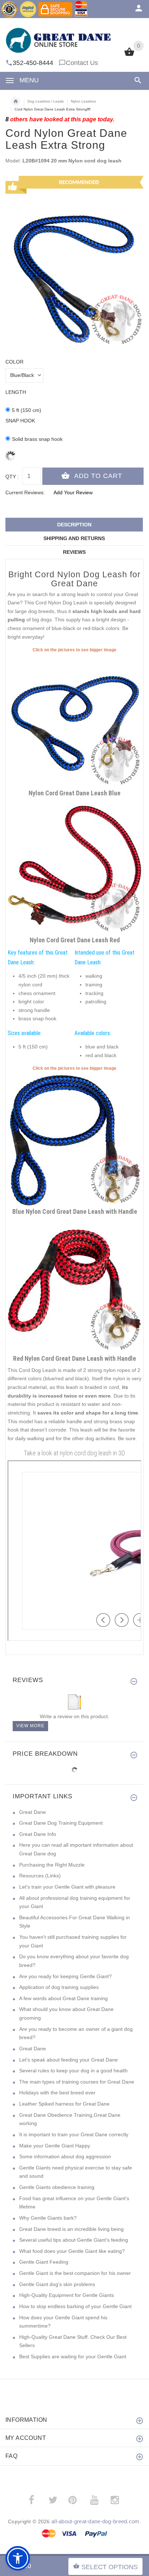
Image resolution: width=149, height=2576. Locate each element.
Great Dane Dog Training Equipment (61, 1823)
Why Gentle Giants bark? (48, 2218)
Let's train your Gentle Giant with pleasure (67, 1887)
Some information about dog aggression (65, 2156)
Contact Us (82, 63)
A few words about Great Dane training (63, 1998)
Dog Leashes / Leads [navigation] (46, 101)
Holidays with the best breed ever (57, 2093)
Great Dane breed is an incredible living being (71, 2229)
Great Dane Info (38, 1834)
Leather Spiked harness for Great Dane (64, 2104)
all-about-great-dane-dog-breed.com (95, 2521)
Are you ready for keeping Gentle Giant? (65, 1976)
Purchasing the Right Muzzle (52, 1865)
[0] (129, 55)
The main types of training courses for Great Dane (77, 2082)
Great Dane (33, 1812)
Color (14, 362)
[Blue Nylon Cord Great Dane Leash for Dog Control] (74, 1138)
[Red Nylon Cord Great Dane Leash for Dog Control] (74, 1285)
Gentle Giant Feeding (44, 2262)
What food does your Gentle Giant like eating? (72, 2251)
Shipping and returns (74, 538)
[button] (18, 2558)
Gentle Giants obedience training (57, 2187)
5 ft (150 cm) (27, 410)
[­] (137, 80)
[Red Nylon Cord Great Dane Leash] (74, 867)
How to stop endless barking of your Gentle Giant (75, 2306)
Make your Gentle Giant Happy (55, 2146)
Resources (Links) (40, 1876)
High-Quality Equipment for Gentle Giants (67, 2295)
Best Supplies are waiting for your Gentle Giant (73, 2356)
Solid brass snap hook (37, 439)
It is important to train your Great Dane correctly (74, 2134)
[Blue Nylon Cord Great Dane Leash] (74, 720)
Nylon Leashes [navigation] (83, 101)
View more (30, 1726)
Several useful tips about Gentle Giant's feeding (74, 2240)
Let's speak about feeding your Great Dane (69, 2060)
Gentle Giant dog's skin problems (57, 2284)
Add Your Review (73, 492)
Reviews (74, 552)
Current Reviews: (25, 492)
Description (74, 525)
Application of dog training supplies (59, 1987)
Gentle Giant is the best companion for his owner (75, 2273)
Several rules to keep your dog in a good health (73, 2071)
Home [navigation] (16, 101)
